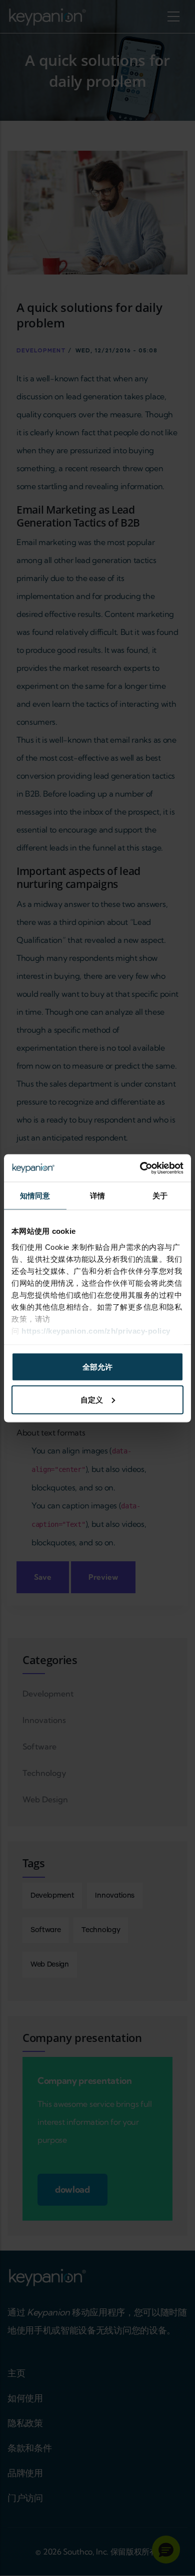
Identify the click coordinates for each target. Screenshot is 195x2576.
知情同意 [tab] (35, 1196)
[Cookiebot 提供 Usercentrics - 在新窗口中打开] (140, 1168)
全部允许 (97, 1367)
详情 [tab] (97, 1196)
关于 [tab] (160, 1196)
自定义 (92, 1399)
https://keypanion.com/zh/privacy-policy (96, 1330)
